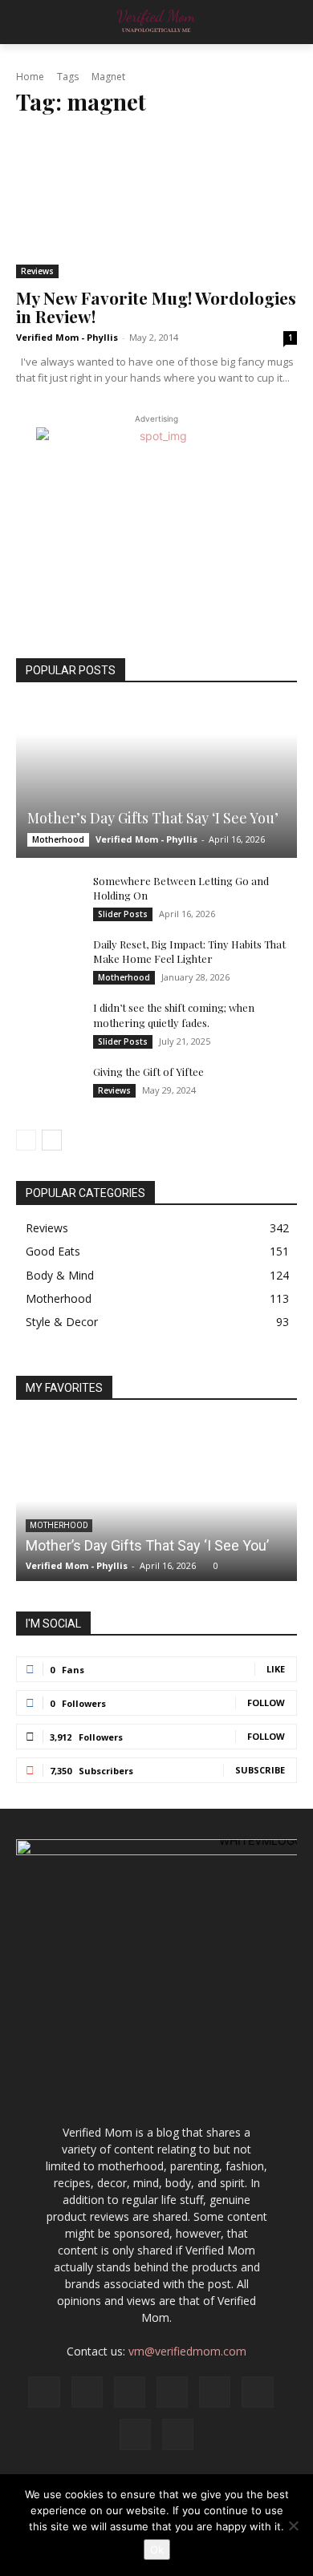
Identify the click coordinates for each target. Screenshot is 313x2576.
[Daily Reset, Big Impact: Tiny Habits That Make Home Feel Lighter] (48, 960)
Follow (266, 1703)
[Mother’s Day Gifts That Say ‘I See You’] (156, 780)
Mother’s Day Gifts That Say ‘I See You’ (153, 818)
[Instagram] (87, 2392)
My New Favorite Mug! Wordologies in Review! (156, 307)
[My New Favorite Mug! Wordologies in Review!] (156, 205)
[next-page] (52, 1140)
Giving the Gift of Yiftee (148, 1072)
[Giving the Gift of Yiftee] (48, 1087)
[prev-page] (26, 1140)
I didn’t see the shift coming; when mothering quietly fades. (174, 1015)
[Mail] (172, 2392)
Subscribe (260, 1770)
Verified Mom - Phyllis (67, 337)
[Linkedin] (130, 2392)
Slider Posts (123, 914)
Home (30, 77)
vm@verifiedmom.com (187, 2351)
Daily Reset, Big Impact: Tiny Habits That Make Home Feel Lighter (189, 951)
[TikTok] (257, 2392)
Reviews (37, 271)
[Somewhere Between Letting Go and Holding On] (48, 896)
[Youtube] (178, 2434)
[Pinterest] (215, 2392)
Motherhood (58, 839)
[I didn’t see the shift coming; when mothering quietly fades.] (48, 1023)
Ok (157, 2550)
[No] (293, 2525)
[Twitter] (135, 2434)
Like (276, 1669)
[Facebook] (44, 2392)
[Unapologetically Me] (156, 22)
